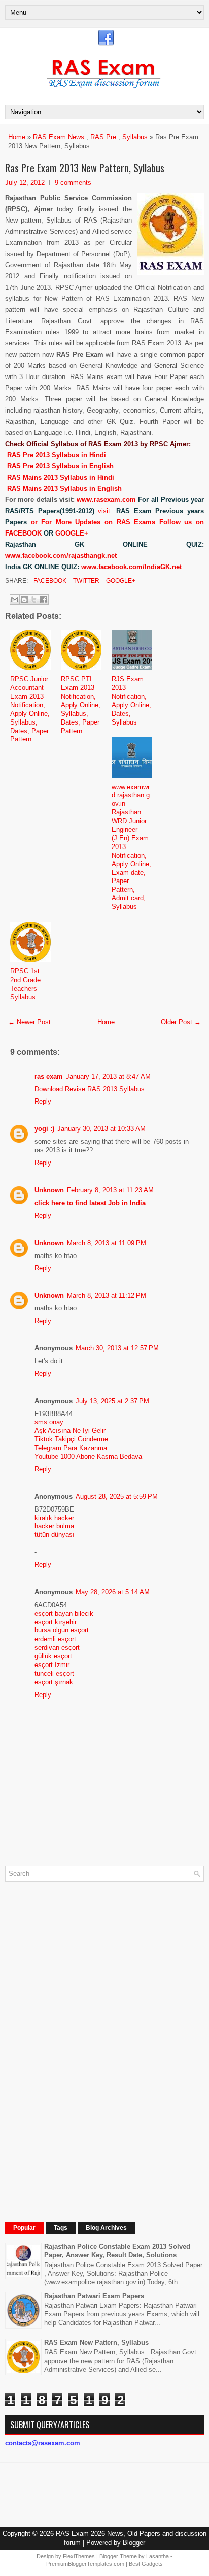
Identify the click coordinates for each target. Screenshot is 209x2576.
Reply (43, 1101)
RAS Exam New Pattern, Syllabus (96, 2343)
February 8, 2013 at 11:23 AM (110, 1190)
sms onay (49, 1422)
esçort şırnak (54, 1682)
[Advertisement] (81, 2042)
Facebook (49, 581)
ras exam (49, 1076)
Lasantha (158, 2556)
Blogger (134, 2543)
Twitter (85, 581)
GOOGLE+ (72, 533)
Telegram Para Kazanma (71, 1448)
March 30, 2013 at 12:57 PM (117, 1348)
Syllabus (135, 137)
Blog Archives (106, 2228)
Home (17, 137)
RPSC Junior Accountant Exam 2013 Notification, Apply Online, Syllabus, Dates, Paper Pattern (30, 709)
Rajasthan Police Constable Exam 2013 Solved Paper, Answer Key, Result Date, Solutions (117, 2251)
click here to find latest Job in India (90, 1203)
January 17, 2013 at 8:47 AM (108, 1076)
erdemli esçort (55, 1639)
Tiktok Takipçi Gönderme (71, 1439)
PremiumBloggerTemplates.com (85, 2564)
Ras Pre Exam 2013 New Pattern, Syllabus (85, 168)
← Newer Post (29, 1022)
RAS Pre (103, 137)
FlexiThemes (79, 2556)
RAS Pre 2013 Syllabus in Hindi (57, 455)
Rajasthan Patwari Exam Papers (94, 2296)
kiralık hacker (54, 1518)
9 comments (73, 183)
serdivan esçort (57, 1647)
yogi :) (44, 1129)
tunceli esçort (54, 1673)
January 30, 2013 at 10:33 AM (101, 1129)
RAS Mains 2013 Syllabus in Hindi (61, 477)
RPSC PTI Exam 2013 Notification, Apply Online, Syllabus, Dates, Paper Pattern (81, 705)
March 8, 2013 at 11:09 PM (107, 1243)
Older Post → (181, 1022)
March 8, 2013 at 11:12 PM (107, 1295)
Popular (24, 2228)
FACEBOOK (23, 533)
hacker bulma (54, 1526)
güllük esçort (53, 1656)
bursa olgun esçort (62, 1630)
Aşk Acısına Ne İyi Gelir (70, 1431)
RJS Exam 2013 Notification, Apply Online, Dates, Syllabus (131, 700)
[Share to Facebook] (44, 600)
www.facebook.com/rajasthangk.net (61, 556)
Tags (61, 2228)
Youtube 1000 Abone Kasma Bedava (88, 1456)
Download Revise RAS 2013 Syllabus (90, 1089)
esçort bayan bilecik (64, 1613)
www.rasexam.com (106, 500)
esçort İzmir (52, 1665)
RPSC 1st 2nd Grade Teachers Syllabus (25, 984)
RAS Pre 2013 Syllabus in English (60, 466)
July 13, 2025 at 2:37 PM (112, 1401)
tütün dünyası (55, 1535)
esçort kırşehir (56, 1622)
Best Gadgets (146, 2564)
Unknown (49, 1190)
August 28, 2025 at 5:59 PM (117, 1497)
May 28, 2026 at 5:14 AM (113, 1592)
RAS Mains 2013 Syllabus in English (64, 489)
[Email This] (15, 600)
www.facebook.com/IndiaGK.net (131, 567)
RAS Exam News (59, 137)
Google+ (120, 581)
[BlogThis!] (24, 600)
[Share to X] (34, 600)
